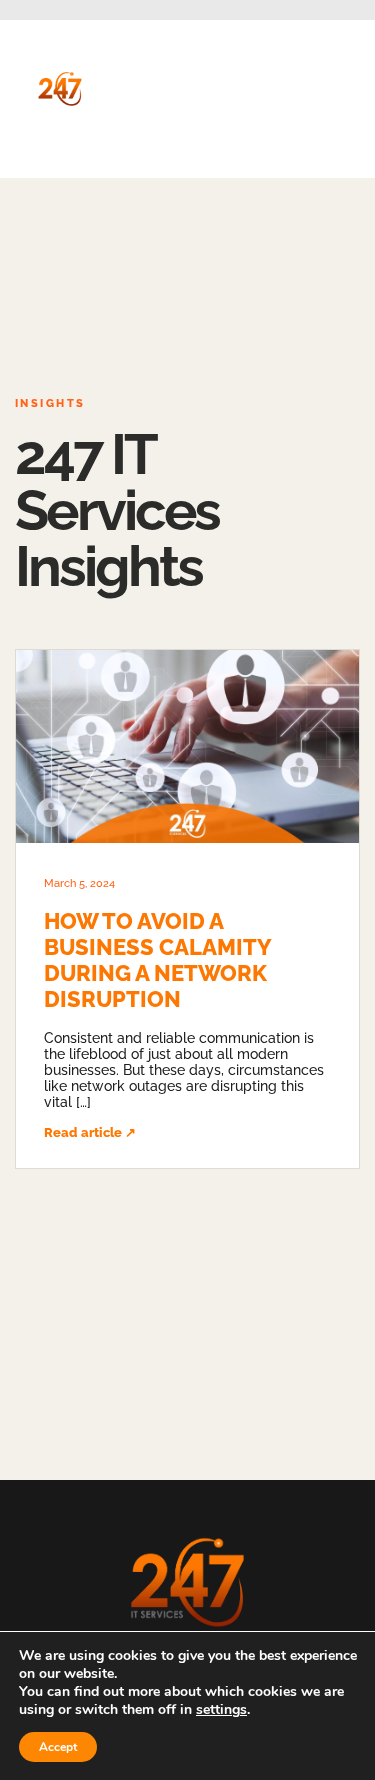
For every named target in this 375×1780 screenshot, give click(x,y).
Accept (58, 1747)
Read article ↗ (90, 1132)
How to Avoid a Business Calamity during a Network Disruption (157, 960)
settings (221, 1710)
